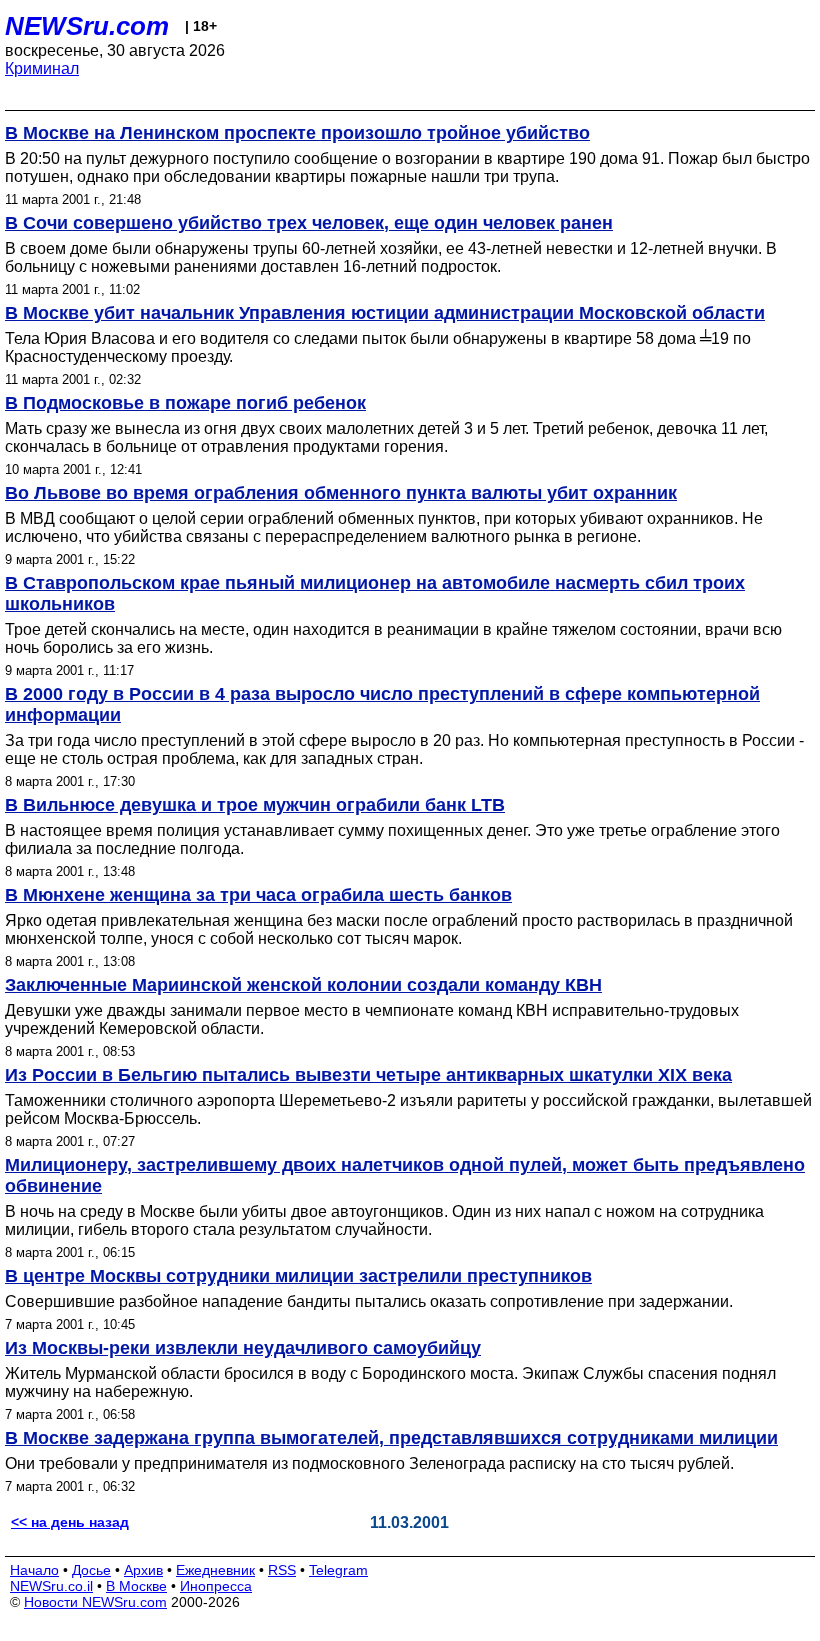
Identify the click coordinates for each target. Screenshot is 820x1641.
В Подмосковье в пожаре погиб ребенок (185, 403)
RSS (282, 1570)
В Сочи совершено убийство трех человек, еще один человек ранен (309, 223)
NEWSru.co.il (51, 1586)
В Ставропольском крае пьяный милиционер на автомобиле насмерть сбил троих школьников (375, 593)
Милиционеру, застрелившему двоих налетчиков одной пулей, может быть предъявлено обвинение (405, 1175)
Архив (143, 1570)
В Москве (136, 1586)
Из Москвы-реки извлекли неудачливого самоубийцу (243, 1348)
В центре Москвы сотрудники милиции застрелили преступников (298, 1276)
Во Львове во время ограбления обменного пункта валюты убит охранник (341, 493)
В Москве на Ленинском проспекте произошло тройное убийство (297, 133)
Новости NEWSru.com (95, 1602)
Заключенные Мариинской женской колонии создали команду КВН (303, 985)
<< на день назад (70, 1522)
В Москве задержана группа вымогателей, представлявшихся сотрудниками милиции (391, 1438)
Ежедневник (215, 1570)
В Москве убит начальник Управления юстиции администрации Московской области (385, 313)
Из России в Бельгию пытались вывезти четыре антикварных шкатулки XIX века (368, 1075)
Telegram (338, 1570)
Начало (34, 1570)
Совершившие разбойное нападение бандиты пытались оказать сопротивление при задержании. (369, 1301)
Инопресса (216, 1586)
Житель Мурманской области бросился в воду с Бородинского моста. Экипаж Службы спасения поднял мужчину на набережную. (390, 1382)
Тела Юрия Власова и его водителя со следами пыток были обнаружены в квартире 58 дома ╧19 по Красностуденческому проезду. (378, 347)
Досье (91, 1570)
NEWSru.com (87, 26)
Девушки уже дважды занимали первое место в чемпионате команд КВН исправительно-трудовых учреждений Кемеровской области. (372, 1019)
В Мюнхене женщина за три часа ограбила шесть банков (258, 895)
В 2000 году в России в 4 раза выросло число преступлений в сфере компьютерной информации (382, 704)
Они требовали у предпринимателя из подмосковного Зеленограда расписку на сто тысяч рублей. (369, 1463)
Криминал (42, 68)
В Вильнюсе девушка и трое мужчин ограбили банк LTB (255, 805)
